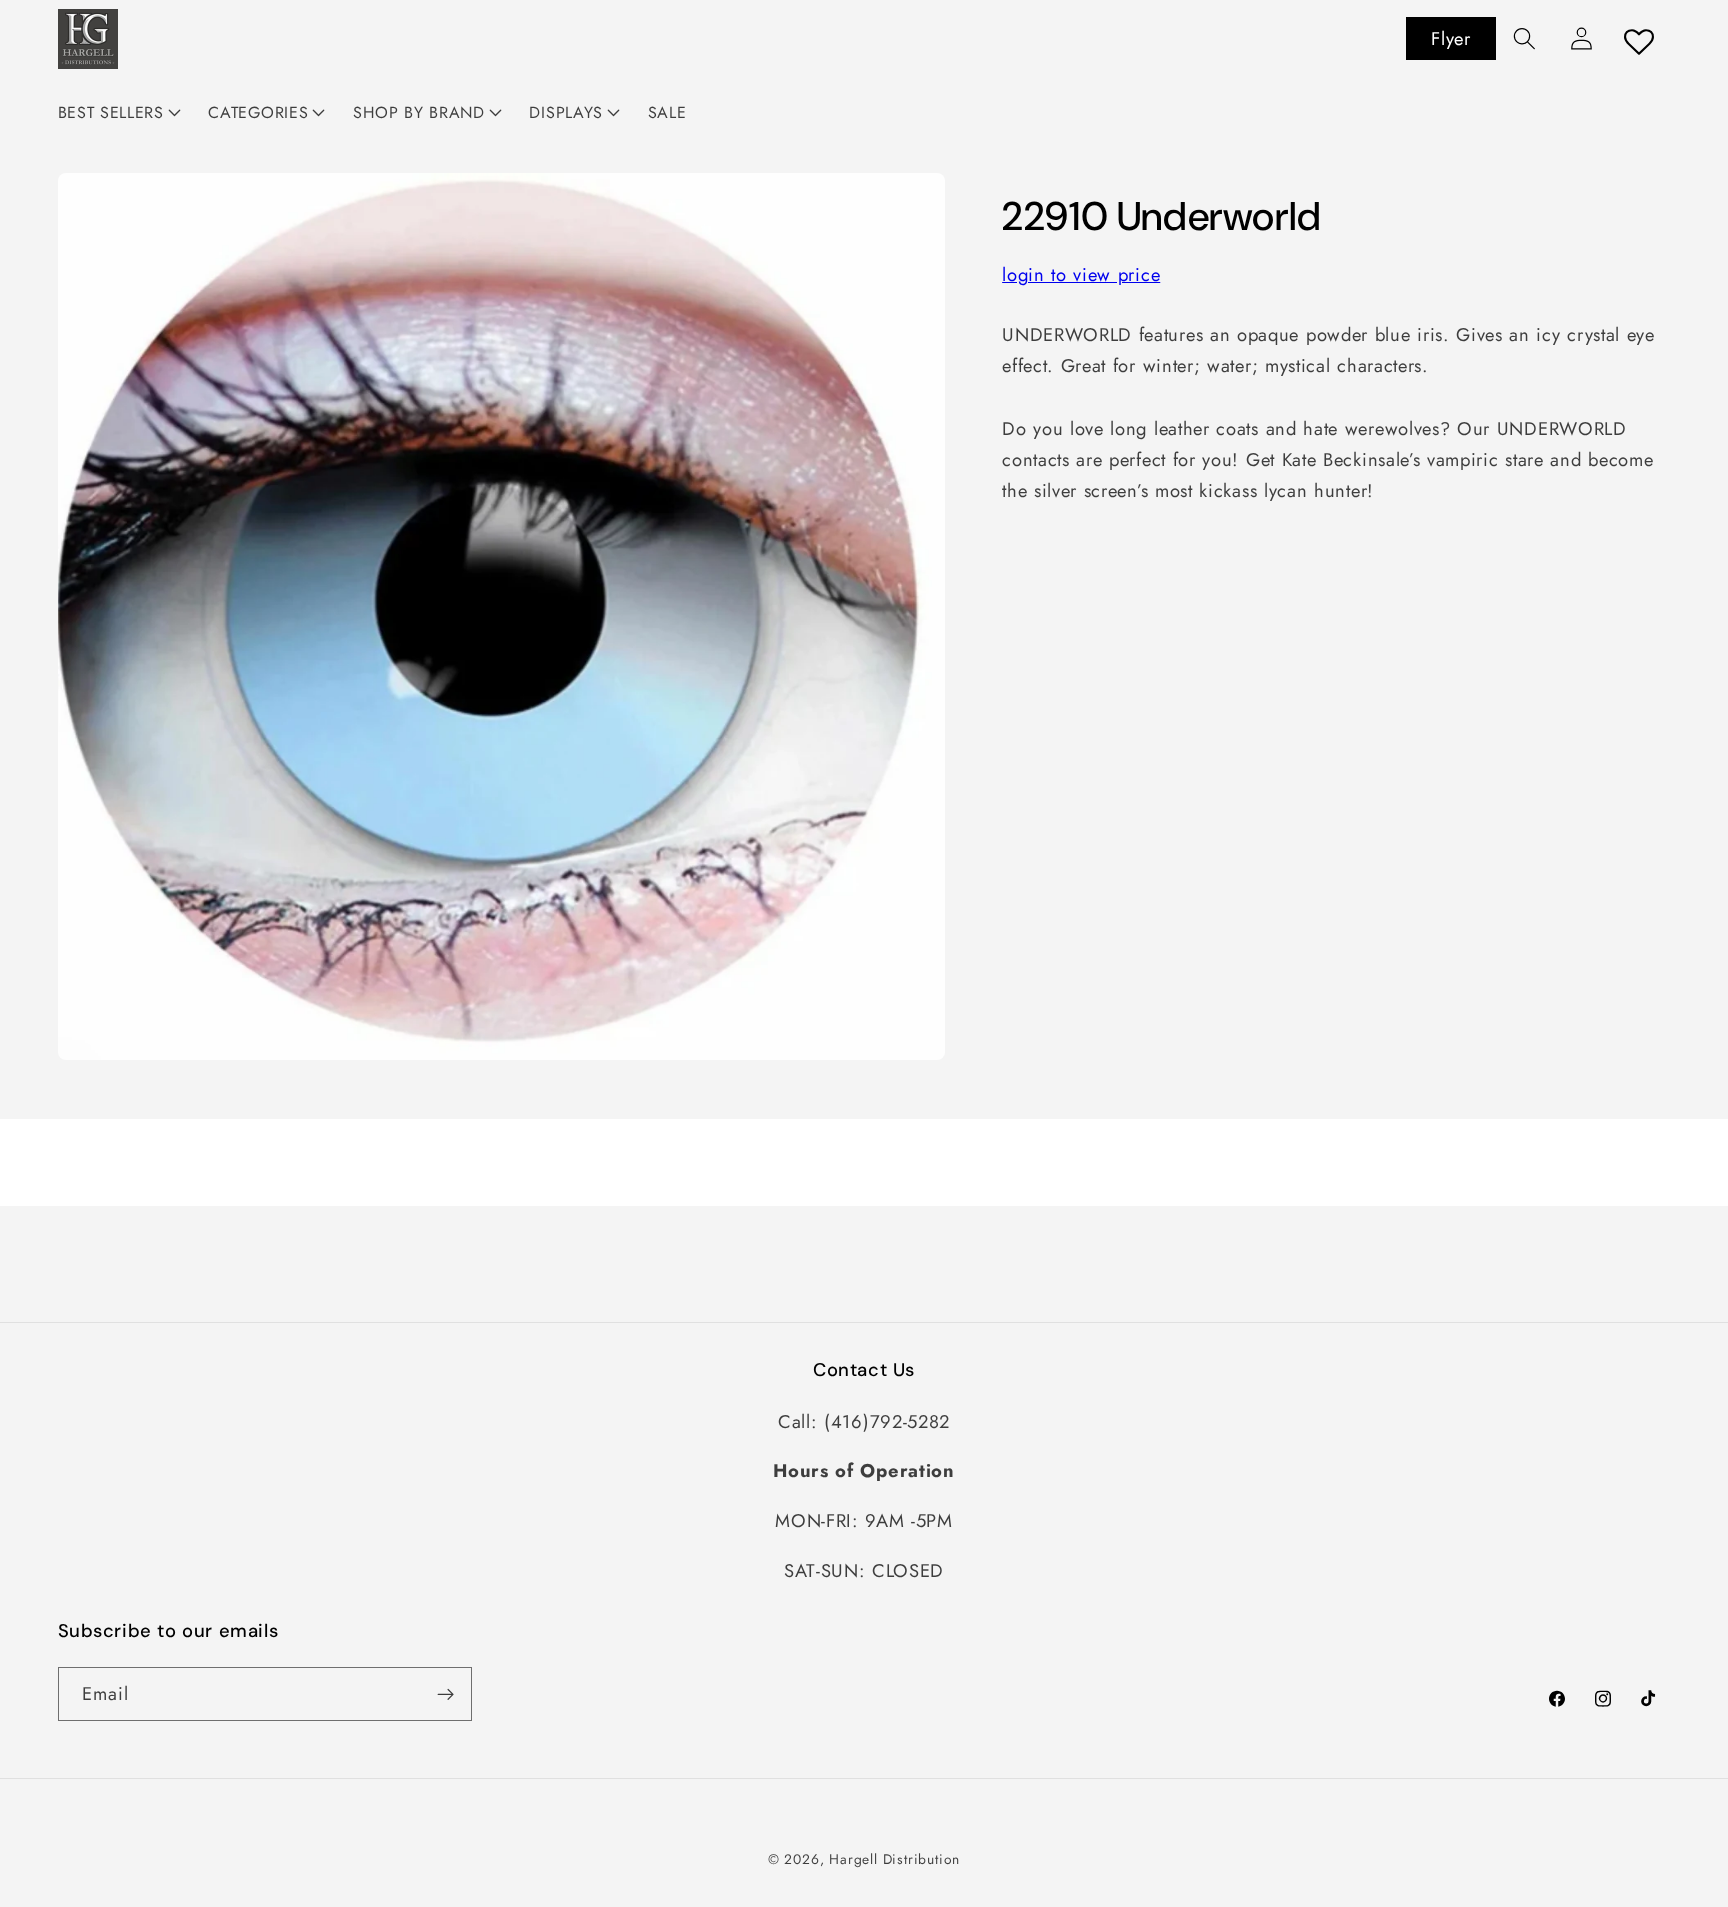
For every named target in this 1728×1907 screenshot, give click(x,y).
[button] (1525, 39)
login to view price (1081, 275)
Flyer (1450, 38)
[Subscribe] (445, 1694)
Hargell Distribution (894, 1859)
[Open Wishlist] (1640, 42)
